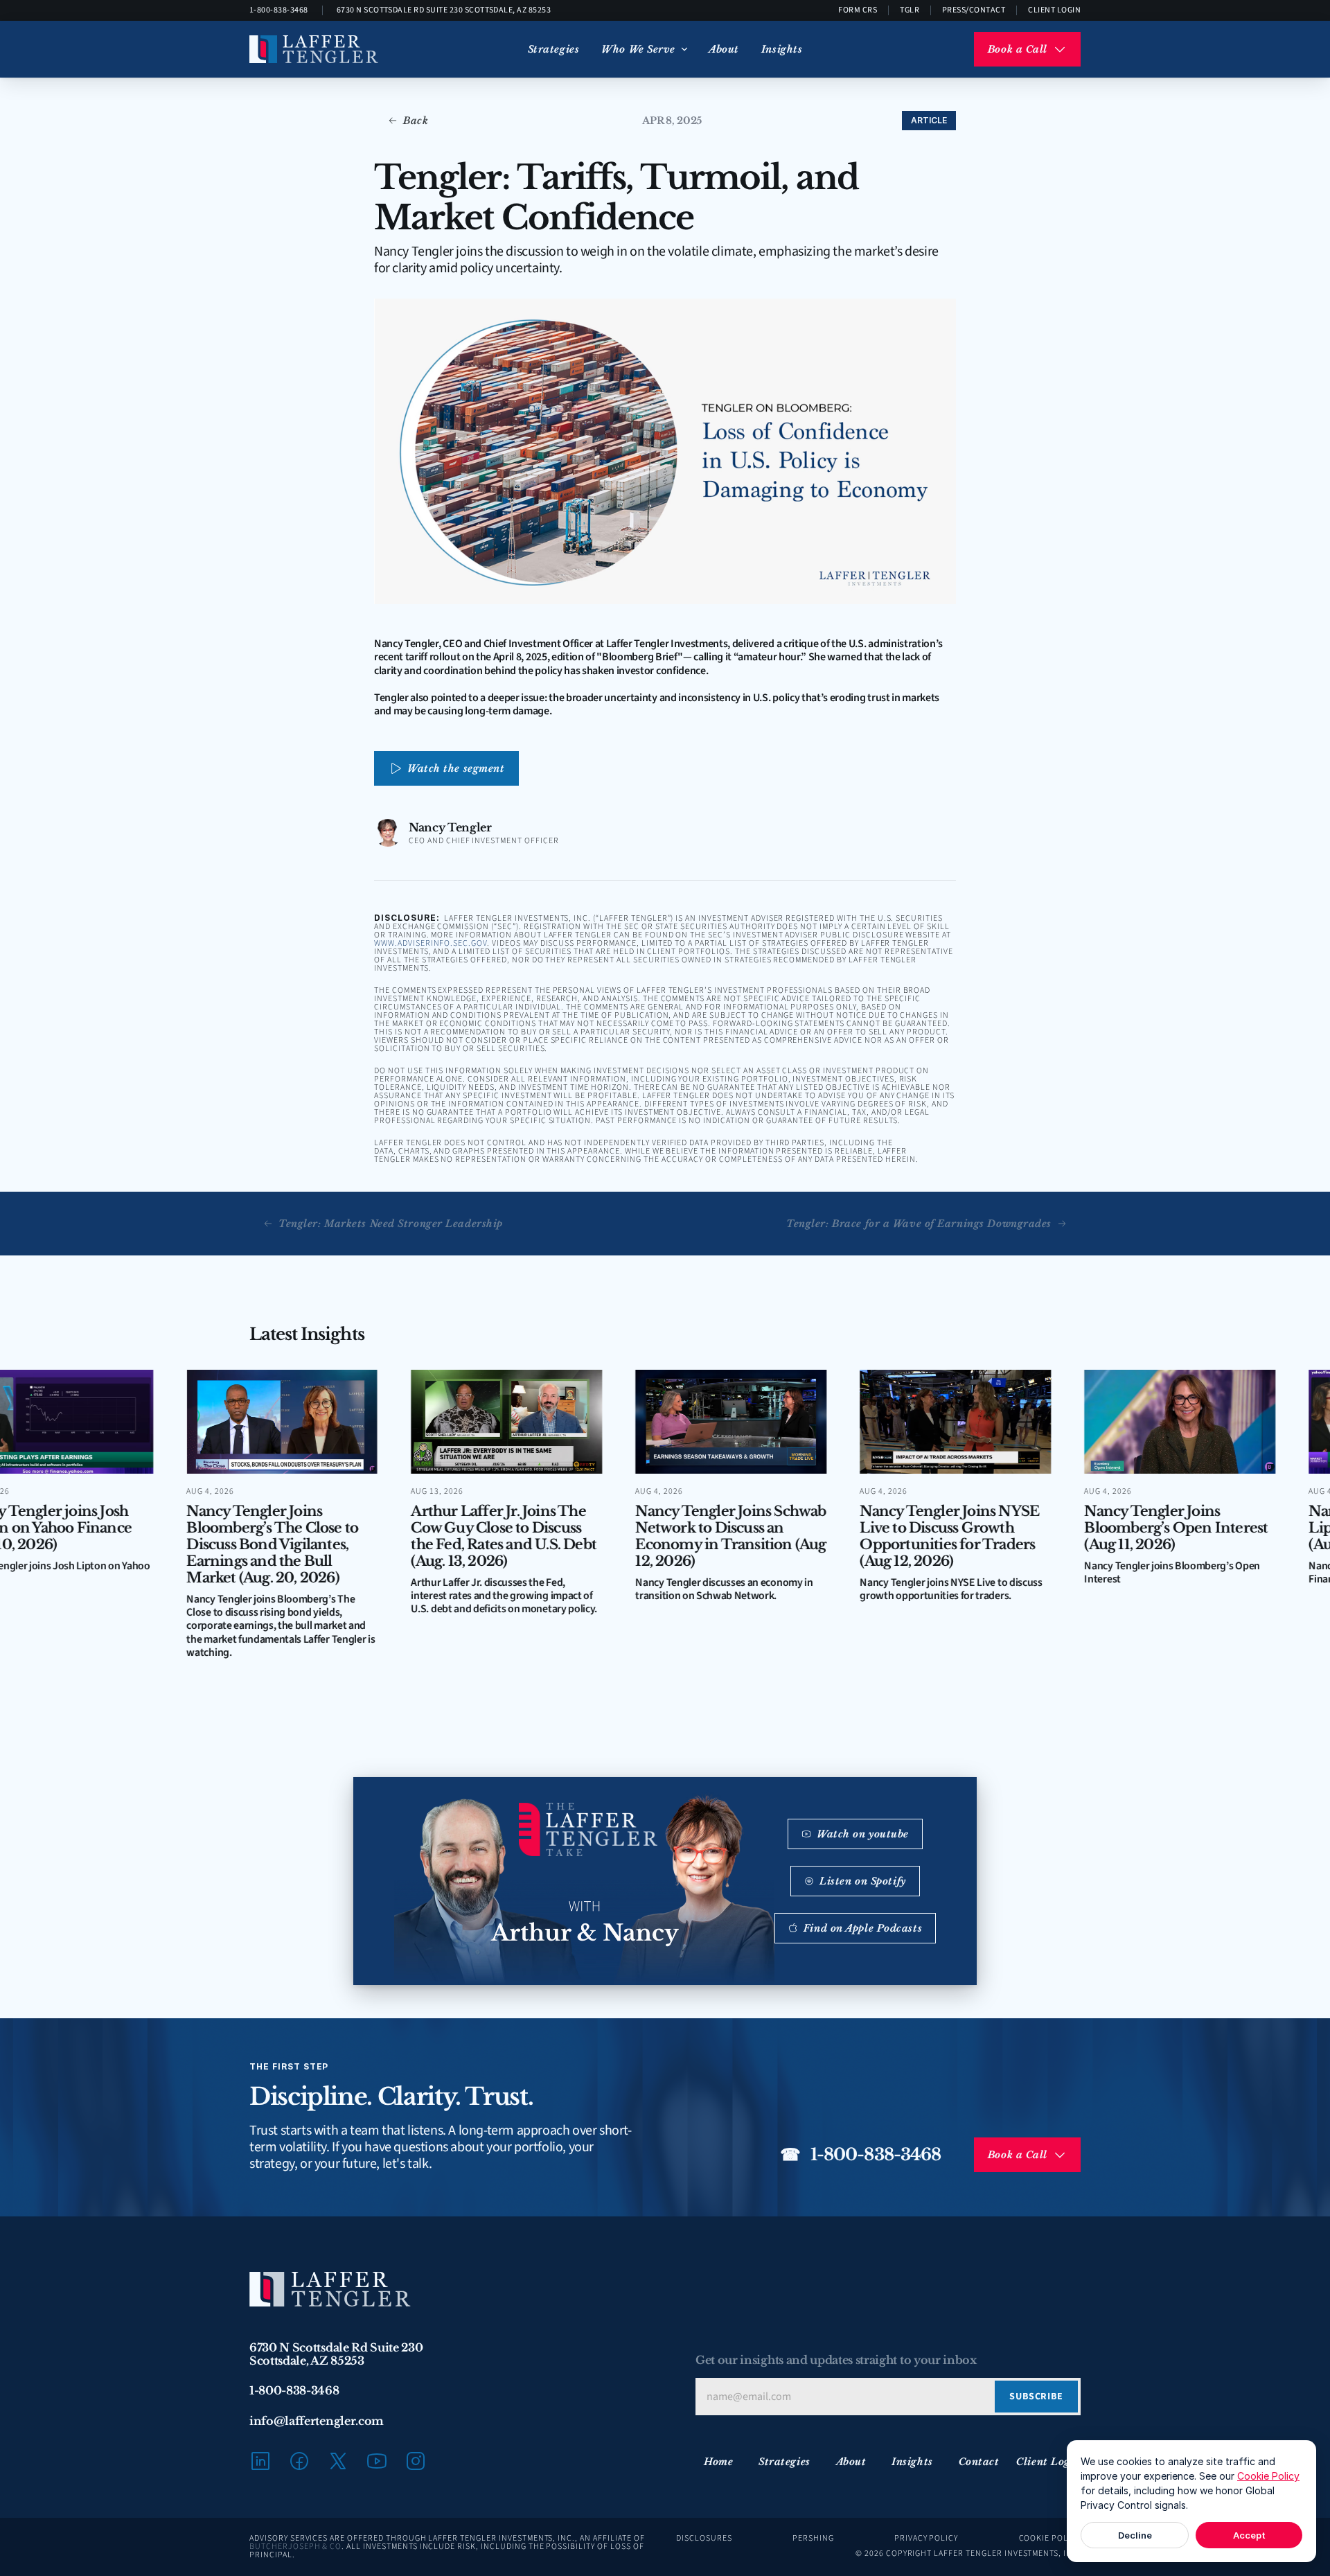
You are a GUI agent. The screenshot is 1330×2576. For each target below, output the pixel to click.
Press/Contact (974, 10)
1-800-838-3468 (279, 10)
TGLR (910, 10)
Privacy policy (926, 2538)
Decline (1135, 2535)
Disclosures (704, 2538)
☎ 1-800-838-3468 (860, 2154)
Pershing (813, 2538)
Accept (1249, 2535)
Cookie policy (1050, 2538)
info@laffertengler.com (317, 2421)
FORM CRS (858, 10)
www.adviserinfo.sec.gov (431, 943)
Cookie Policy (1268, 2476)
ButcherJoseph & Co (295, 2547)
